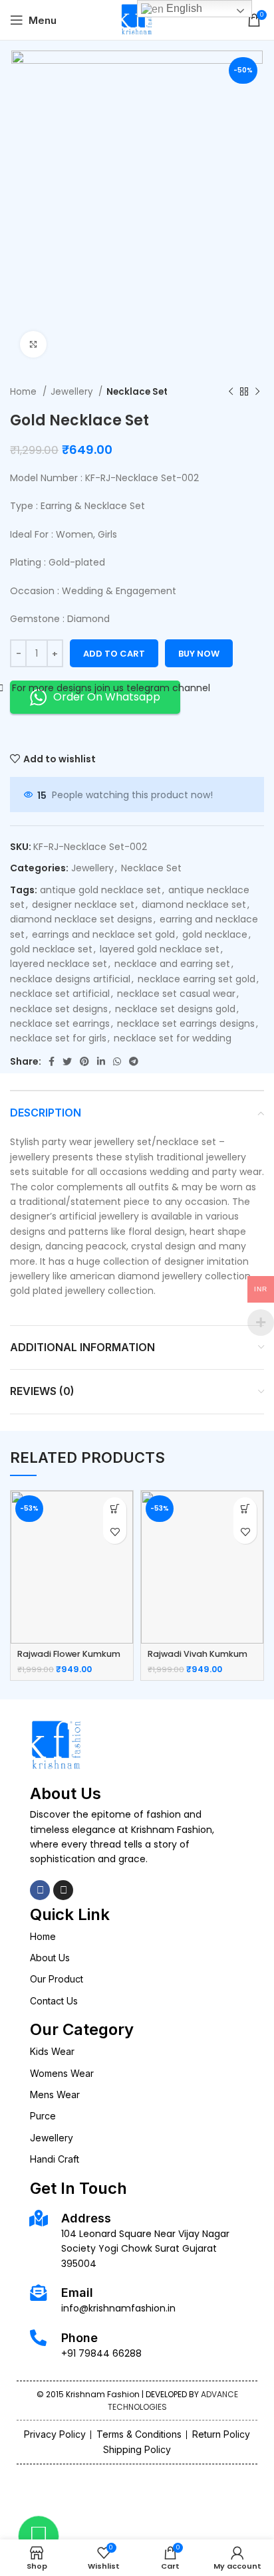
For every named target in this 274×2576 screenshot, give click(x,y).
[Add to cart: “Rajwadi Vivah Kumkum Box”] (245, 1509)
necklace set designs (59, 1009)
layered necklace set (59, 964)
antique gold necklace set (100, 890)
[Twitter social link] (67, 1061)
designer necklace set (83, 905)
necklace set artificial (60, 994)
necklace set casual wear (176, 994)
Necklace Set (137, 392)
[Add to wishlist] (115, 1532)
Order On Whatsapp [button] (107, 697)
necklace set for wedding (173, 1038)
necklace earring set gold (197, 979)
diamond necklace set (194, 905)
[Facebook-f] (40, 1890)
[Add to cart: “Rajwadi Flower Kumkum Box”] (115, 1509)
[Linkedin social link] (101, 1061)
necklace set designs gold (175, 1009)
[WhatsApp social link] (117, 1061)
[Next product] (257, 391)
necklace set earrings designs (186, 1023)
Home (25, 392)
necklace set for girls (58, 1038)
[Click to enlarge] (33, 344)
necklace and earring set (172, 964)
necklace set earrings (60, 1023)
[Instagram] (63, 1890)
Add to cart (114, 654)
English (183, 8)
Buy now (199, 654)
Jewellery (73, 392)
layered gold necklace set (160, 949)
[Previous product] (231, 391)
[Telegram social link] (134, 1061)
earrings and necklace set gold (103, 934)
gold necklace (215, 934)
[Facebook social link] (52, 1061)
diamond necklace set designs (81, 919)
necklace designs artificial (70, 979)
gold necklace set (51, 949)
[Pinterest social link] (84, 1061)
